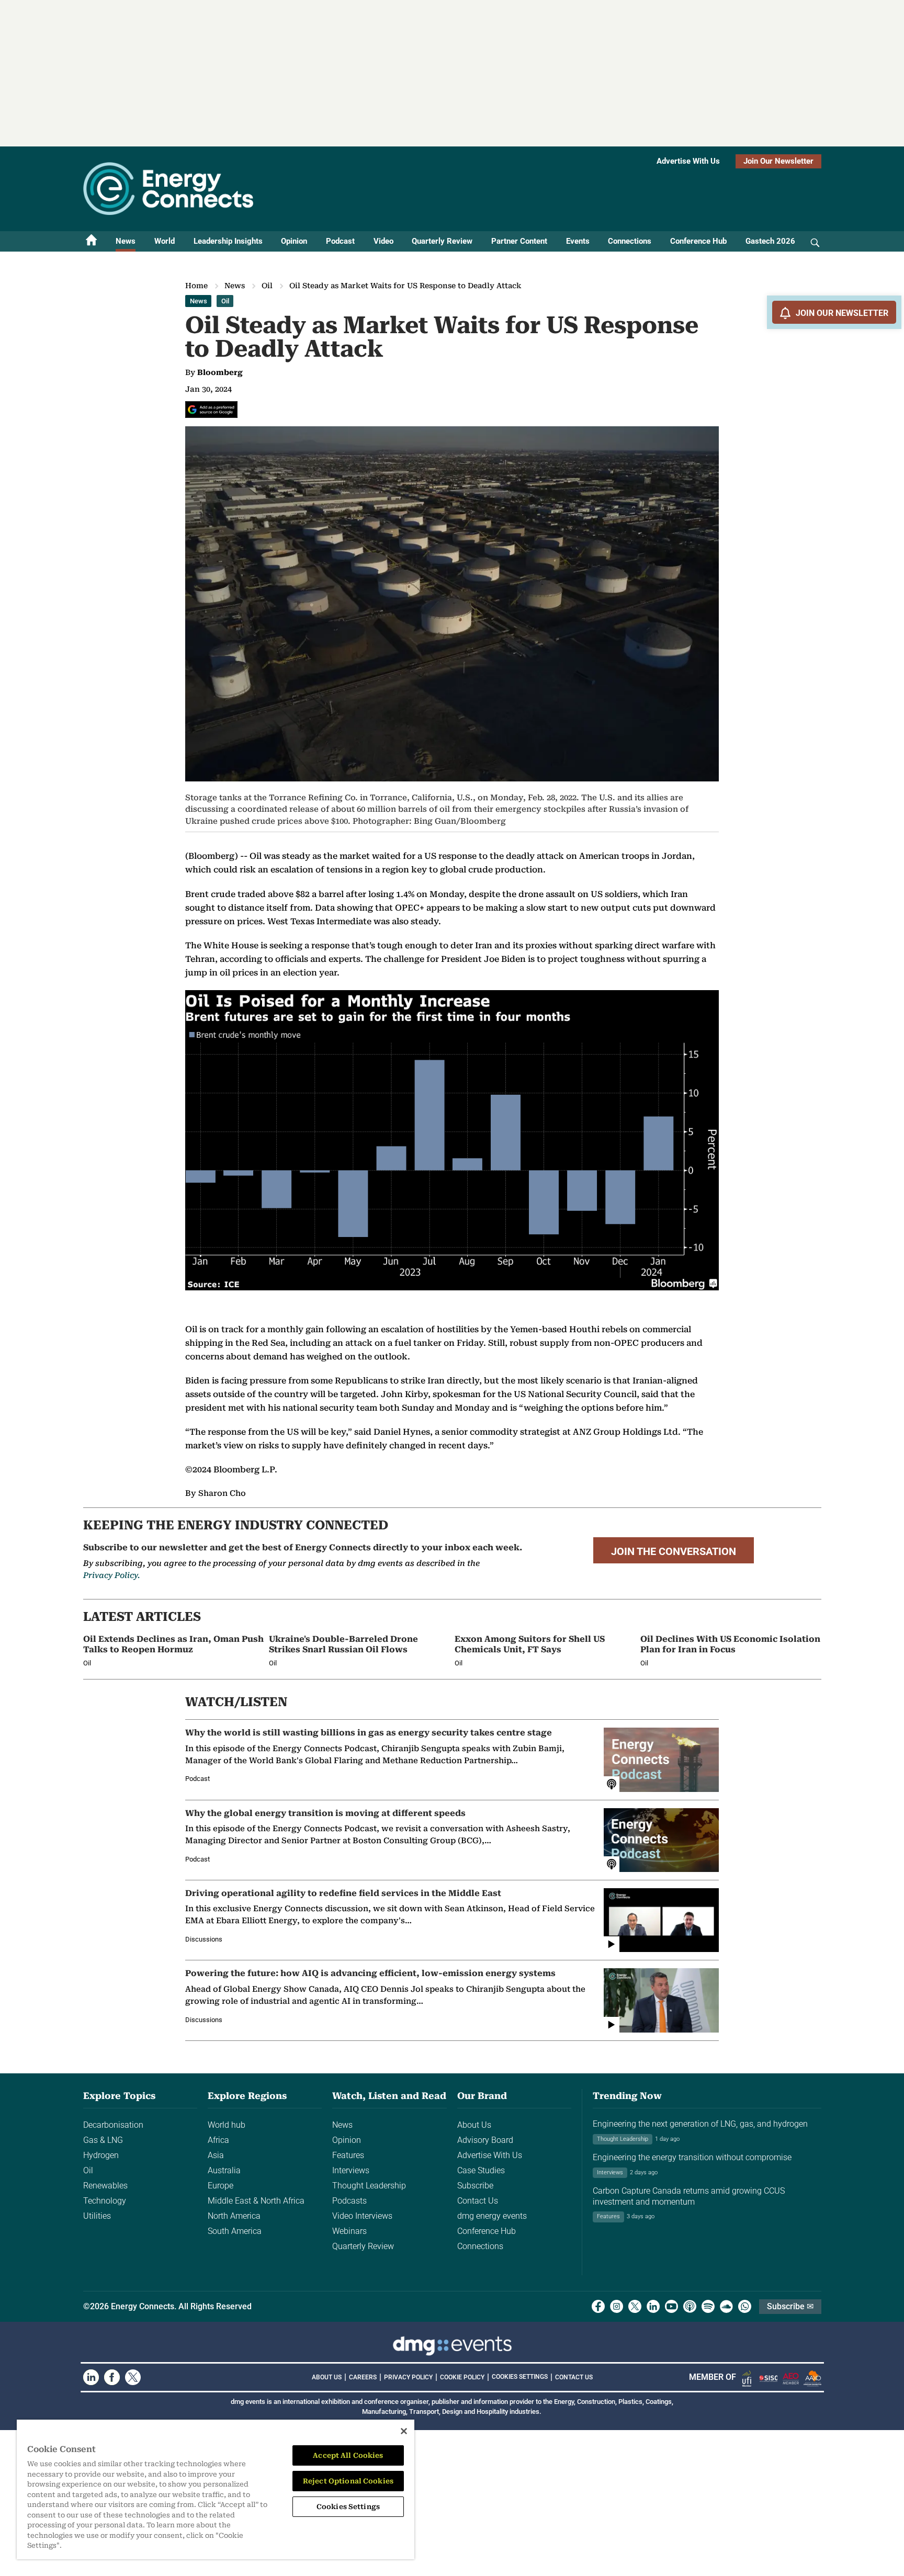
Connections (630, 241)
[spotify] (708, 2306)
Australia (224, 2170)
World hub (227, 2125)
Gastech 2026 (770, 241)
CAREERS (363, 2377)
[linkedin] (653, 2306)
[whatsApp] (745, 2306)
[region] (216, 2489)
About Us (474, 2125)
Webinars (349, 2231)
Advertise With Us (688, 161)
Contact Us (478, 2201)
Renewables (105, 2186)
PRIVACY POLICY (408, 2377)
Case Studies (481, 2170)
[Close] (404, 2431)
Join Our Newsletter (778, 161)
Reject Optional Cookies (348, 2481)
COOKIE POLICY (462, 2377)
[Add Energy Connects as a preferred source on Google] (211, 410)
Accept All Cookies (348, 2455)
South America (235, 2231)
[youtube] (671, 2306)
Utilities (97, 2216)
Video (383, 241)
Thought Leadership (369, 2186)
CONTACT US (574, 2377)
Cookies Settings (520, 2377)
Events (578, 241)
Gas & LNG (103, 2140)
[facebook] (598, 2306)
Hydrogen (101, 2155)
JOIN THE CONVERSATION (674, 1551)
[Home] (92, 241)
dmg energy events (492, 2216)
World (165, 241)
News (126, 241)
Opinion (294, 241)
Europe (221, 2186)
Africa (218, 2140)
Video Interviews (362, 2216)
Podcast (340, 241)
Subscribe (475, 2186)
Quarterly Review (442, 241)
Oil (267, 286)
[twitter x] (635, 2306)
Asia (216, 2155)
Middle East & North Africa (256, 2201)
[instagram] (617, 2306)
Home (196, 286)
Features (348, 2155)
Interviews (351, 2170)
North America (234, 2216)
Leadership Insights (228, 241)
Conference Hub (698, 241)
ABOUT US (327, 2377)
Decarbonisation (113, 2125)
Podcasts (349, 2201)
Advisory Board (485, 2140)
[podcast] (690, 2306)
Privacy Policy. (111, 1575)
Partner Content (519, 241)
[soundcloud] (726, 2306)
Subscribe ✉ (790, 2306)
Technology (105, 2201)
